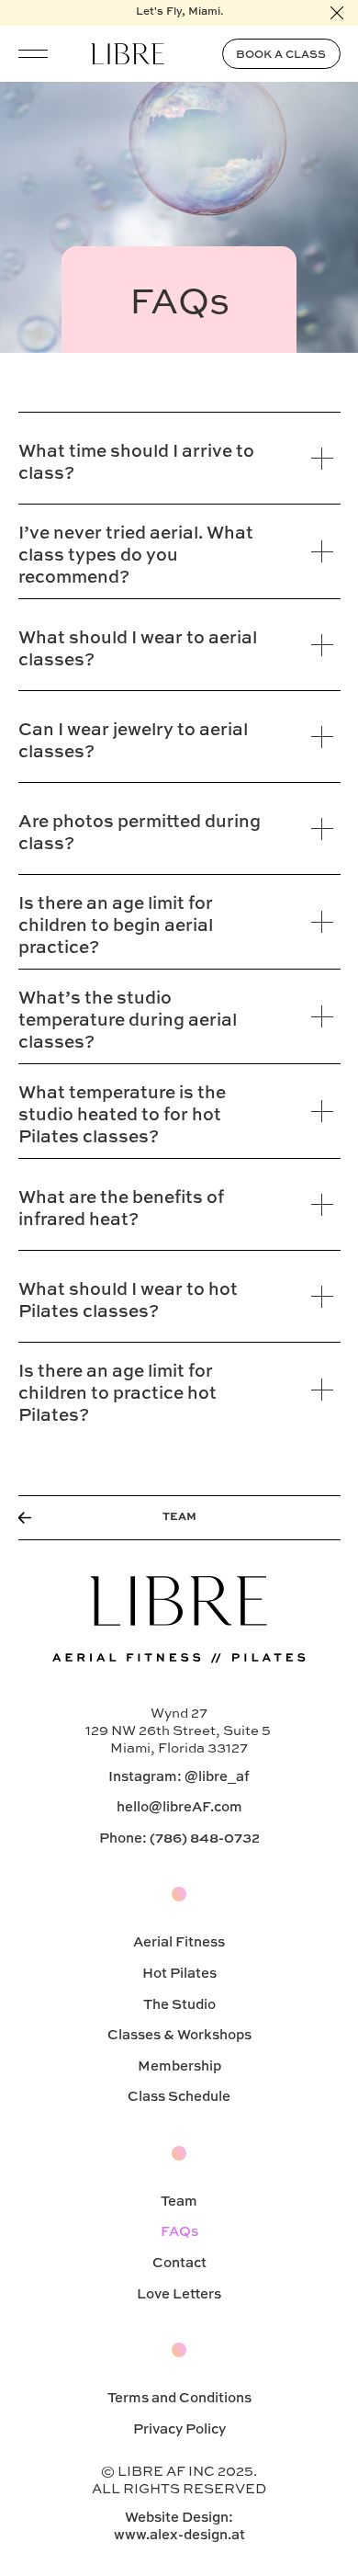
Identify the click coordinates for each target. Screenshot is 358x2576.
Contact (179, 2263)
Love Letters (179, 2294)
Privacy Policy (179, 2429)
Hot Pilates (179, 1974)
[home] (128, 53)
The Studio (179, 2005)
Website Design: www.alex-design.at (179, 2526)
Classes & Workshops (179, 2035)
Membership (179, 2066)
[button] (33, 53)
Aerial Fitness (179, 1942)
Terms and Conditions (179, 2398)
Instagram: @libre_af (179, 1777)
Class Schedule (179, 2097)
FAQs (179, 2232)
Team (179, 2202)
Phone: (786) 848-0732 (179, 1838)
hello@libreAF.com (179, 1807)
